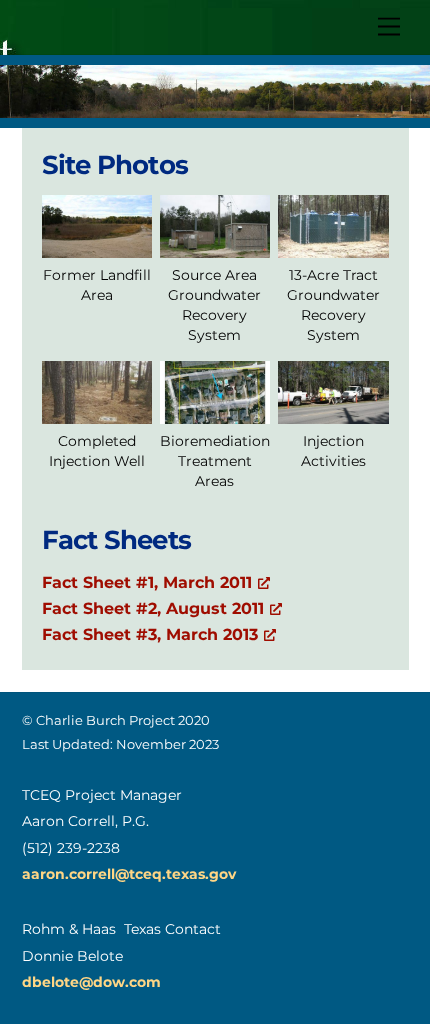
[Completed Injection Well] (97, 409)
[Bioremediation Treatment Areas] (215, 409)
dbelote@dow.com (91, 982)
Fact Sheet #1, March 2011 (147, 582)
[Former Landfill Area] (97, 243)
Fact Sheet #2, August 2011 (153, 608)
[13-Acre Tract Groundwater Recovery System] (333, 243)
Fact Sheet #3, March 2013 (150, 634)
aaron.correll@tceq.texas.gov (129, 874)
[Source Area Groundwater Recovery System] (215, 243)
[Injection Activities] (333, 409)
